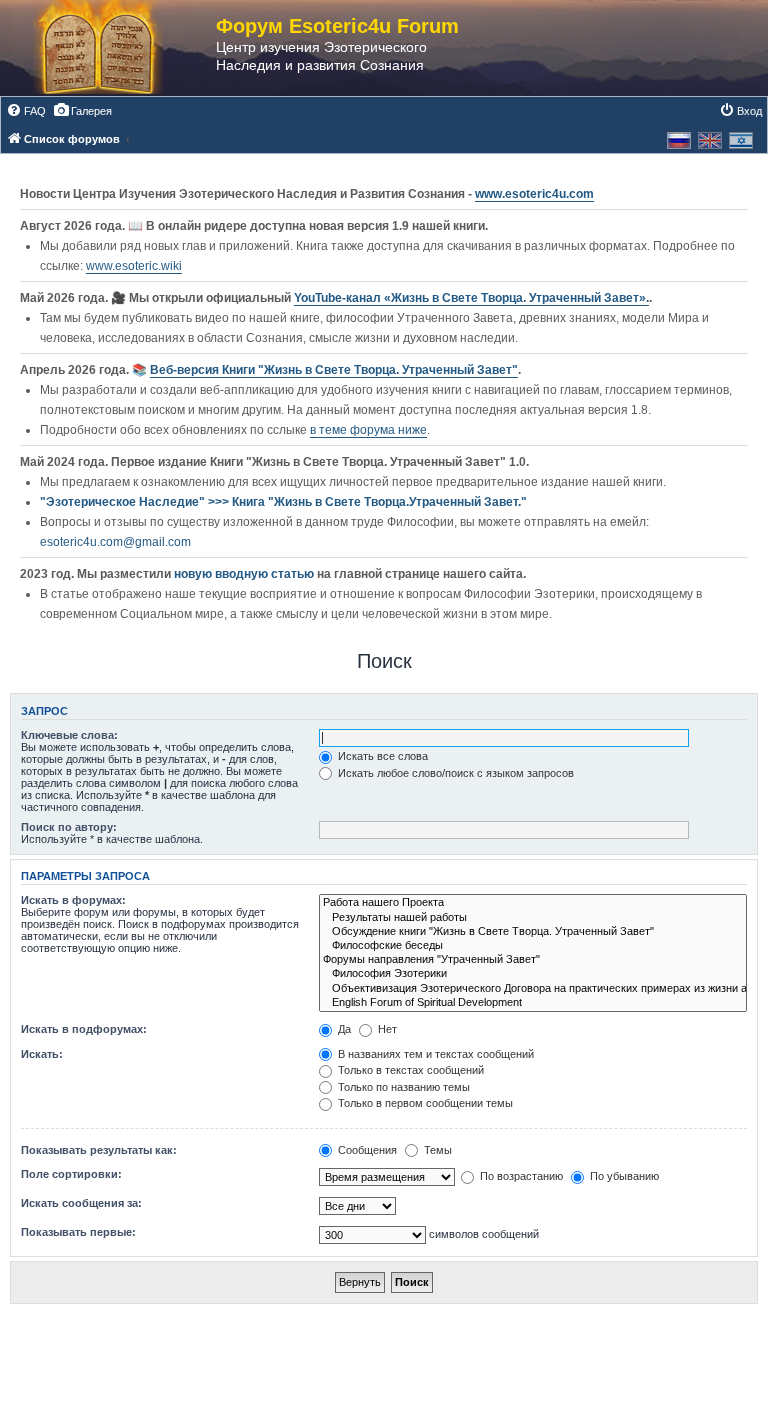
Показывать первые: (78, 1232)
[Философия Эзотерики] (533, 974)
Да (343, 1029)
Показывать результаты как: (99, 1150)
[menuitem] (26, 111)
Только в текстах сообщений (409, 1070)
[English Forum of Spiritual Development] (533, 1003)
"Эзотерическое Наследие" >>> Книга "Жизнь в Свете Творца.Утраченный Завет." (283, 502)
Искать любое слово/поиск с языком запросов (454, 773)
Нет (386, 1029)
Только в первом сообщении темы (424, 1103)
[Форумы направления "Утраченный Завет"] (533, 960)
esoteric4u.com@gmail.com (115, 542)
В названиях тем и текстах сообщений (434, 1054)
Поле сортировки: (71, 1174)
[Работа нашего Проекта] (533, 903)
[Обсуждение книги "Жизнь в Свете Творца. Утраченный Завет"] (533, 932)
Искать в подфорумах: (84, 1029)
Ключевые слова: (69, 735)
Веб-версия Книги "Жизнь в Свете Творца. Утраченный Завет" (334, 370)
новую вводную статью (245, 574)
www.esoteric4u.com (534, 194)
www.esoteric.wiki (134, 266)
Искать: (42, 1054)
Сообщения (366, 1150)
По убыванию (623, 1176)
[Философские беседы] (533, 946)
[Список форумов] (118, 48)
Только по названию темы (402, 1087)
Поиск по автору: (69, 827)
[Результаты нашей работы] (533, 918)
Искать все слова (381, 756)
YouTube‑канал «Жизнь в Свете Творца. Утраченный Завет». (471, 298)
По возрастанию (520, 1176)
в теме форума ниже (368, 430)
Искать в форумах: (73, 900)
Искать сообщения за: (81, 1203)
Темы (436, 1150)
